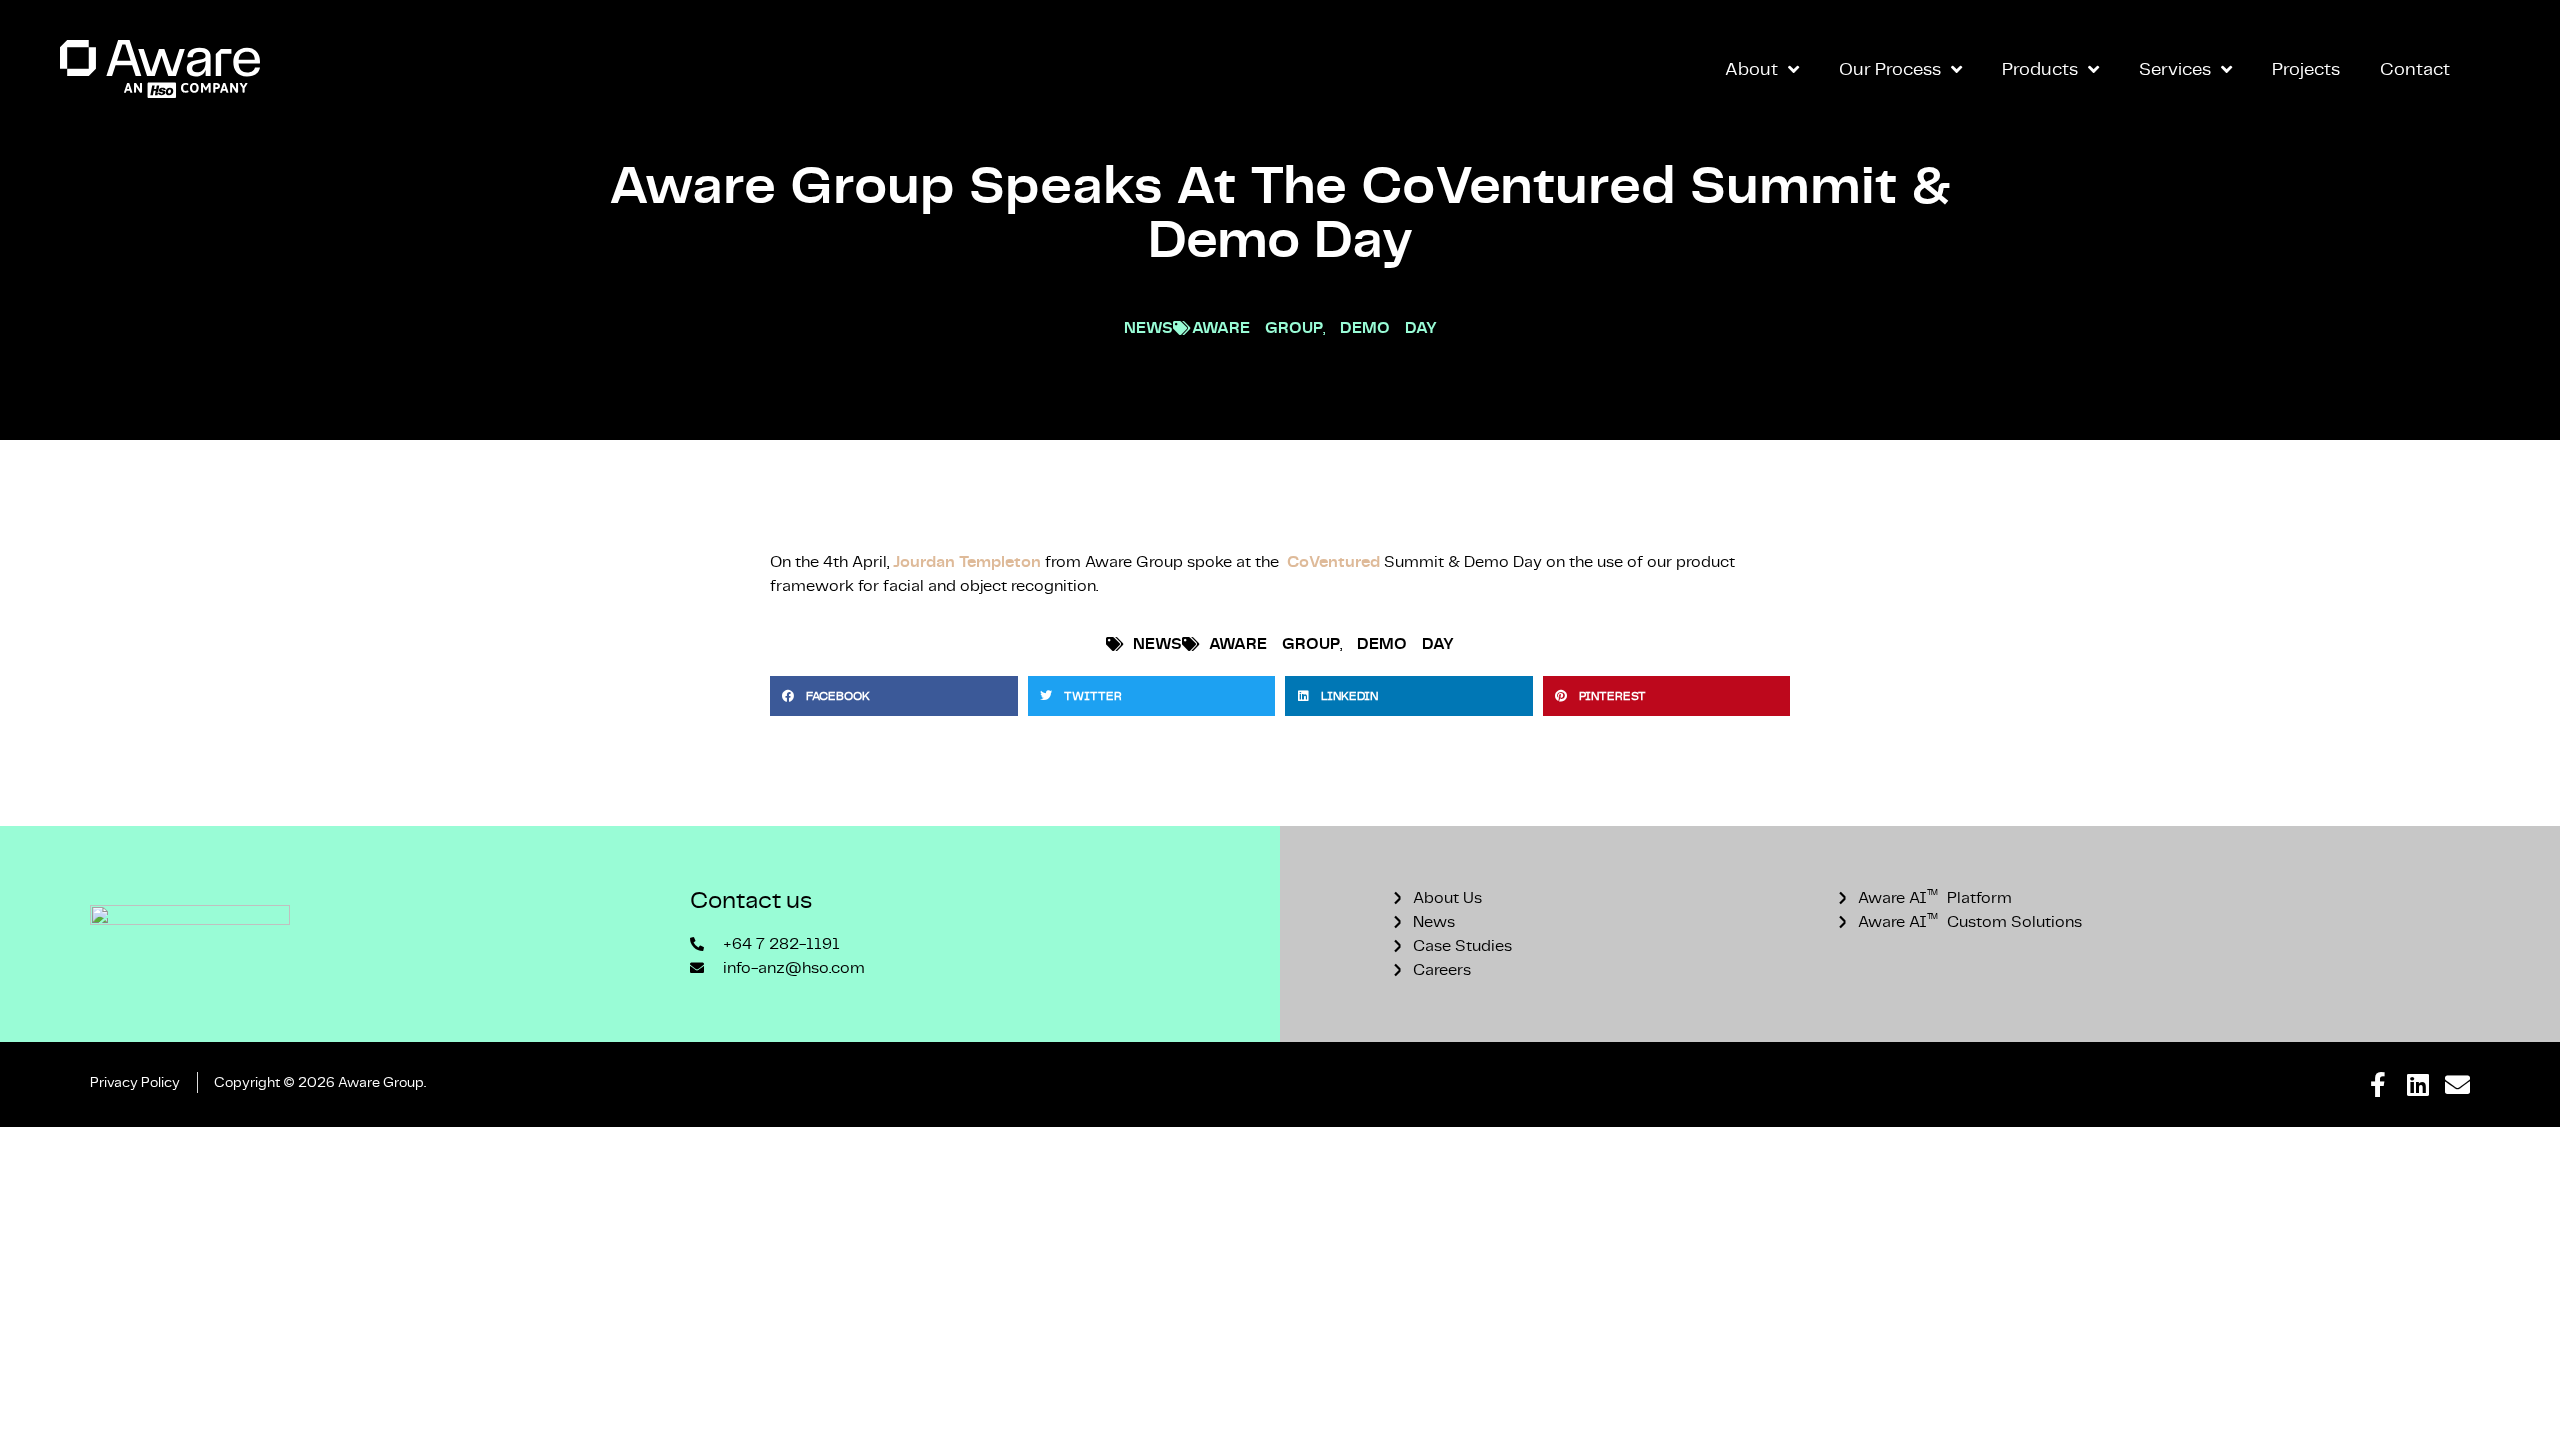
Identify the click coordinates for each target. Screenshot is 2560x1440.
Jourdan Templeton (967, 561)
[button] (894, 696)
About (1751, 68)
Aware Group (1257, 327)
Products (2040, 68)
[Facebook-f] (2377, 1084)
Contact (2415, 68)
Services (2175, 68)
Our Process (1890, 68)
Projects (2306, 68)
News (1148, 327)
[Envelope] (2457, 1084)
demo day (1388, 327)
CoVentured (1333, 561)
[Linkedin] (2417, 1084)
